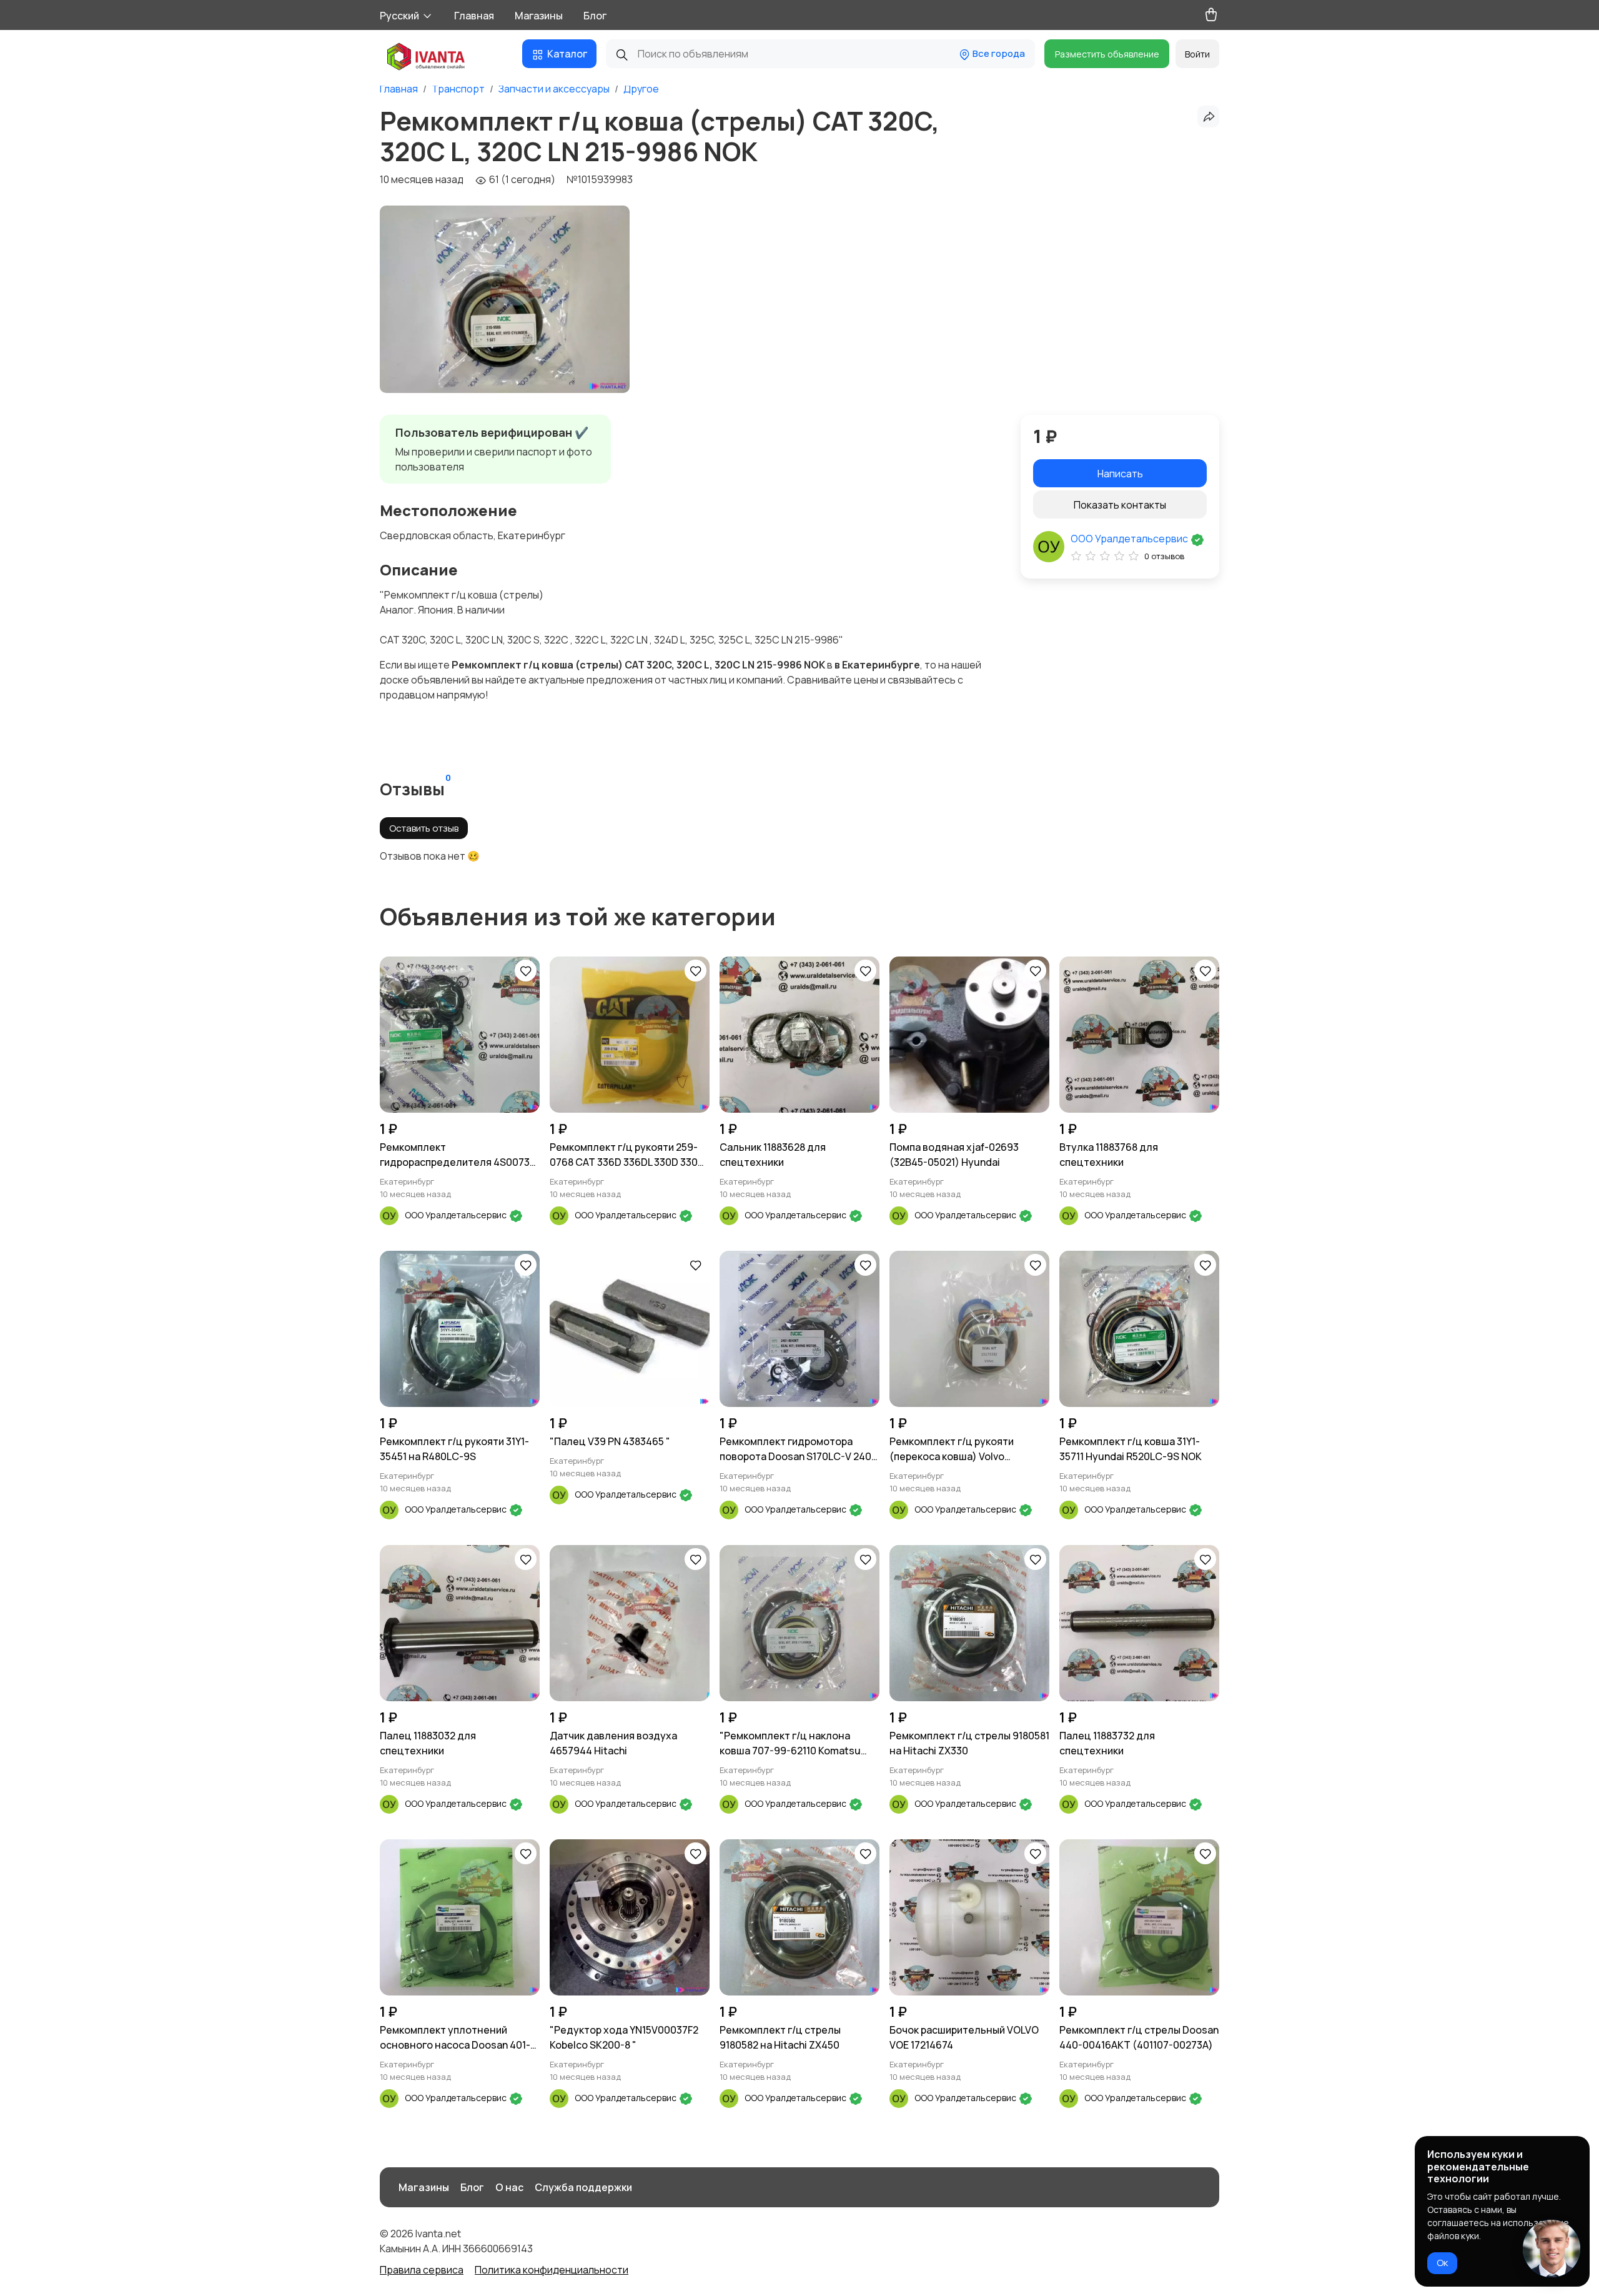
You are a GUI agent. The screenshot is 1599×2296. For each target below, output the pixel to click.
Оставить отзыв (424, 828)
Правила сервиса (422, 2270)
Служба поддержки (583, 2187)
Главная (474, 16)
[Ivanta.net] (427, 58)
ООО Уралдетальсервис (1130, 539)
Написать (1120, 474)
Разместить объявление (1107, 54)
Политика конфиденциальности (552, 2270)
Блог (595, 16)
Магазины (539, 16)
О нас (509, 2187)
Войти (1197, 54)
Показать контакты (1120, 505)
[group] (505, 299)
